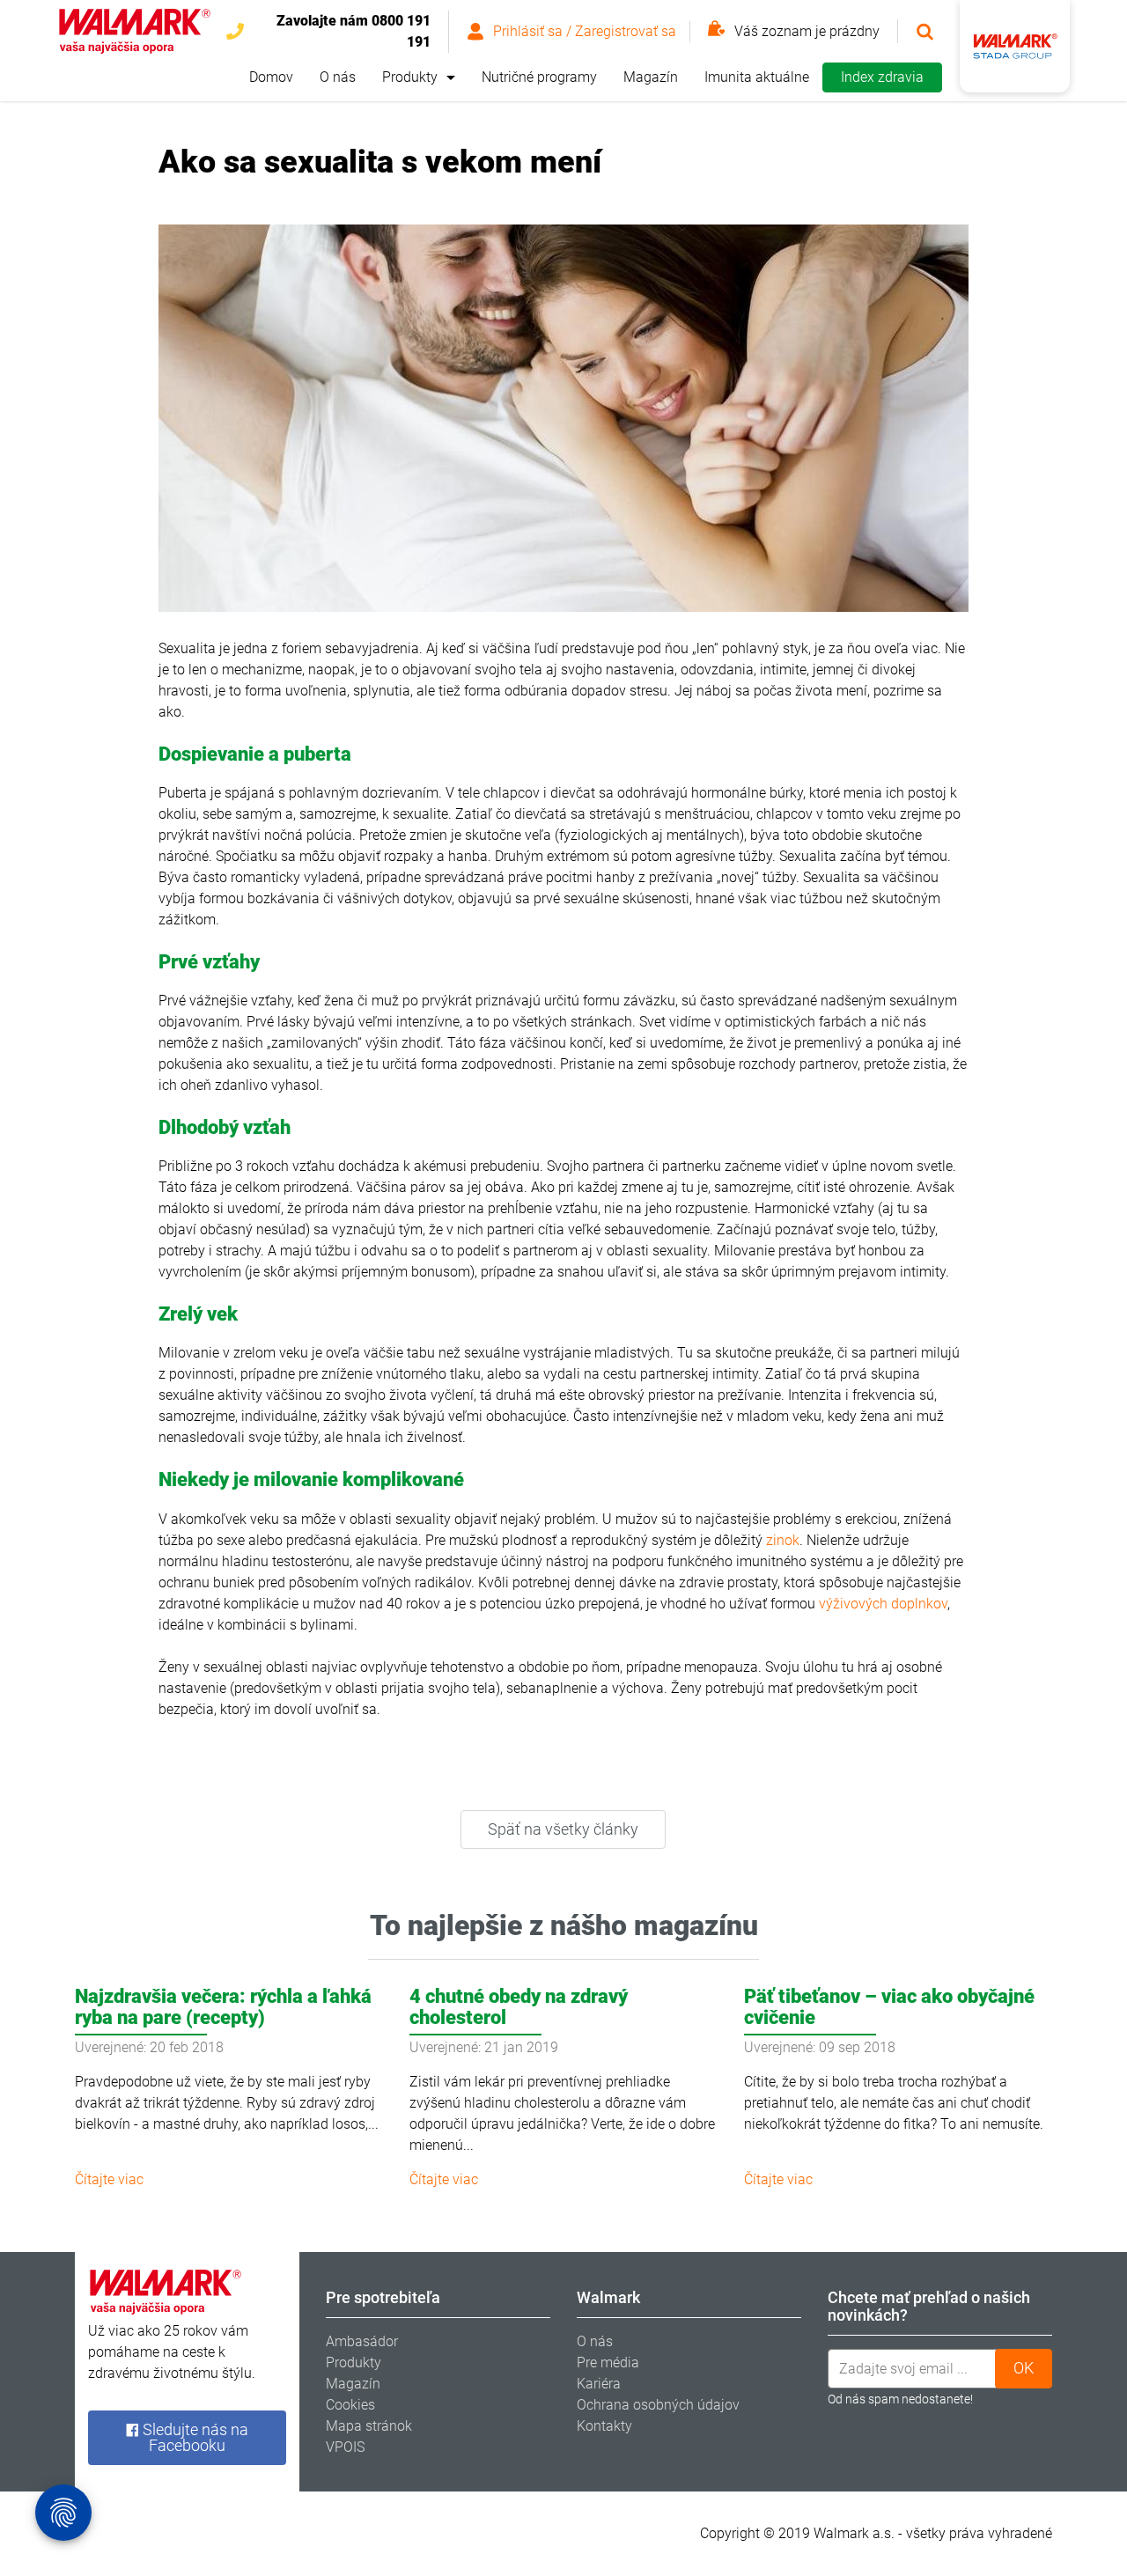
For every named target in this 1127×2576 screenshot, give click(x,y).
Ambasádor (362, 2341)
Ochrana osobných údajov (658, 2405)
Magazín (651, 77)
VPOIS (345, 2447)
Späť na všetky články (563, 1829)
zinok (783, 1540)
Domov (271, 77)
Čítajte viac (109, 2179)
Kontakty (604, 2426)
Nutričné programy (539, 77)
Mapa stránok (369, 2426)
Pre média (608, 2363)
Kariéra (599, 2384)
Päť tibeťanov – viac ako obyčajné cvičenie (889, 2007)
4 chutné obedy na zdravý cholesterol (519, 2007)
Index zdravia (882, 77)
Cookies (350, 2405)
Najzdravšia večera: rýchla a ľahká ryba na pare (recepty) (223, 2007)
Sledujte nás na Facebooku (194, 2437)
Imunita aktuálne (757, 77)
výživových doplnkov (883, 1604)
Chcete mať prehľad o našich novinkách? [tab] (929, 2306)
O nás (338, 77)
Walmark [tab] (608, 2297)
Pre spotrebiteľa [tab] (383, 2297)
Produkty (410, 77)
